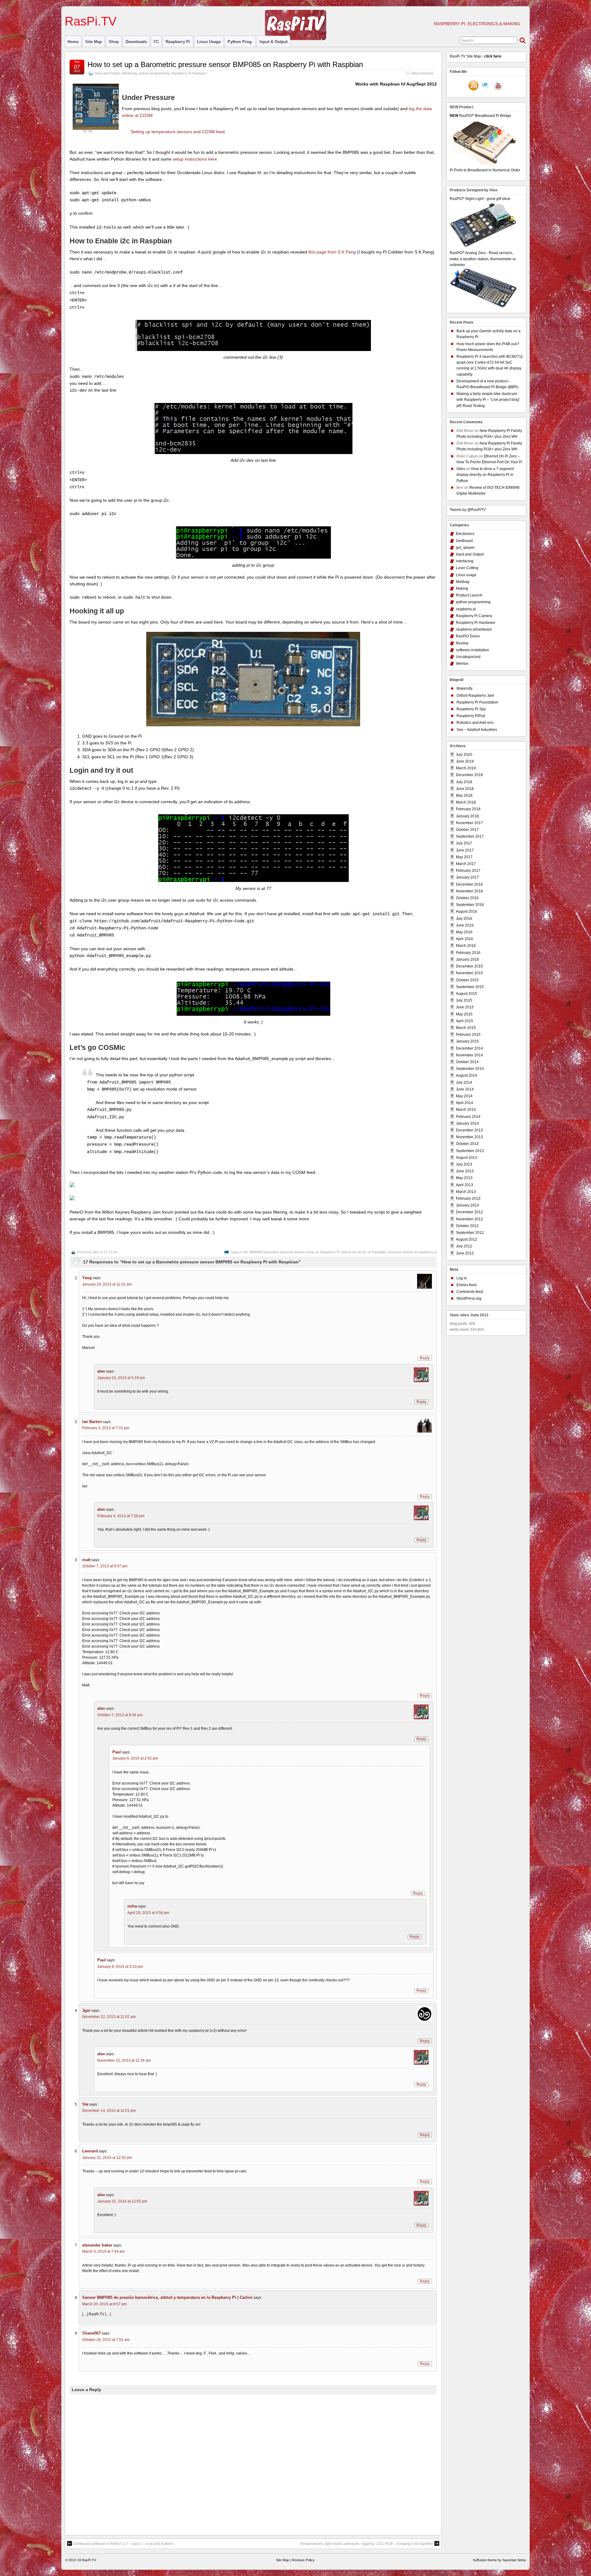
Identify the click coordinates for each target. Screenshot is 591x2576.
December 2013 (469, 1130)
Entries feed (466, 1285)
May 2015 (464, 1014)
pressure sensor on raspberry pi (412, 1252)
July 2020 (464, 755)
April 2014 (464, 1103)
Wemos (462, 664)
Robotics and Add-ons (475, 723)
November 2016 (469, 891)
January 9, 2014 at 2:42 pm (135, 1758)
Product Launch (469, 595)
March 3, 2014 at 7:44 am (103, 2251)
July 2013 (464, 1164)
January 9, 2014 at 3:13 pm (120, 1967)
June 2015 (465, 1007)
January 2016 (467, 959)
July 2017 (464, 843)
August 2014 (466, 1075)
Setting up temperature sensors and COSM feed (178, 132)
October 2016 (467, 898)
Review (462, 643)
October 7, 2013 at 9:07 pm (105, 1566)
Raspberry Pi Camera (474, 616)
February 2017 (468, 871)
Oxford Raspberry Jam (475, 696)
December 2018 (469, 775)
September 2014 (470, 1069)
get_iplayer (465, 548)
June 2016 (465, 925)
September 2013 (470, 1151)
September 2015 (470, 987)
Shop (114, 42)
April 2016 (464, 939)
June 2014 (465, 1089)
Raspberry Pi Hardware (189, 73)
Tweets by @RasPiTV (468, 510)
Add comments (422, 73)
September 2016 (470, 905)
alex (96, 1252)
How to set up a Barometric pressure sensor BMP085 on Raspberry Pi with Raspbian (225, 64)
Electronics (465, 534)
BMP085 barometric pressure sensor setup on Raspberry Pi (295, 1252)
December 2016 (469, 884)
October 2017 (467, 830)
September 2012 (470, 1233)
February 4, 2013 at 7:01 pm (106, 1428)
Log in (462, 1278)
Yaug (87, 1278)
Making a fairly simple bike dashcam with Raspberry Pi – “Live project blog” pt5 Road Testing (488, 400)
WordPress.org (469, 1298)
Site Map (94, 42)
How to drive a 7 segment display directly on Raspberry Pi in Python (485, 475)
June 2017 (465, 850)
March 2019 (466, 768)
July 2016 (464, 919)
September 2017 (470, 836)
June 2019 (465, 761)
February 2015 (468, 1035)
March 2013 (466, 1192)
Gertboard (464, 541)
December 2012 (469, 1212)
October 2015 (467, 980)
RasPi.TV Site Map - (476, 56)
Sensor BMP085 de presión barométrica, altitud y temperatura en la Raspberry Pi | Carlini (167, 2297)
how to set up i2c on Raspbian (364, 1252)
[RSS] (473, 86)
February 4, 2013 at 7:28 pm (121, 1516)
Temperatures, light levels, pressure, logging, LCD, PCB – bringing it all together (366, 2544)
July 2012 (464, 1246)
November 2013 (469, 1137)
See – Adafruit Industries (477, 730)
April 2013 (464, 1185)
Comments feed (470, 1292)
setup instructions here (195, 159)
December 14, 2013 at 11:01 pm (109, 2111)
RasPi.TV (91, 21)
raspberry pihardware (474, 629)
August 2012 (466, 1239)
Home (73, 42)
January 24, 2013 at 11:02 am (107, 1284)
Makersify (464, 688)
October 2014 (467, 1062)
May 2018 (464, 796)
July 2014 (464, 1083)
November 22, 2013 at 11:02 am (109, 2017)
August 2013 (466, 1158)
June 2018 (465, 789)
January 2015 (467, 1041)
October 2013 (467, 1144)
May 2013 (464, 1178)
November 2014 (469, 1055)
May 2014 (464, 1096)
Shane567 (91, 2333)
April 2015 (464, 1021)
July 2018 (464, 782)
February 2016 (468, 953)
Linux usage (209, 42)
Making (462, 588)
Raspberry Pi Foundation (477, 702)
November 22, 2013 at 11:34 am (124, 2060)
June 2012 (465, 1253)
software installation (472, 650)
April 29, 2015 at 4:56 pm (148, 1913)
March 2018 (466, 802)
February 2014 (468, 1117)
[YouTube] (498, 86)
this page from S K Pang (332, 252)
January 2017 (467, 877)
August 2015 (466, 994)
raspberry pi (178, 42)
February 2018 (468, 809)
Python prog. (240, 42)
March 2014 (466, 1110)
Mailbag (463, 582)
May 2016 (464, 932)
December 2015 (469, 966)
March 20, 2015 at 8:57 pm (105, 2304)
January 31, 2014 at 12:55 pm (122, 2201)
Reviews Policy (303, 2560)
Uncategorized (468, 657)
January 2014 (467, 1123)
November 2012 (469, 1219)
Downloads (136, 42)
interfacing (129, 73)
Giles (461, 469)
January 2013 (467, 1205)
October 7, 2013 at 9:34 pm (120, 1715)
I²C (156, 42)
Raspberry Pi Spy (471, 709)
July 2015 (464, 1000)
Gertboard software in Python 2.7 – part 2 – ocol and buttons (123, 2544)
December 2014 (469, 1048)
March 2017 (466, 864)
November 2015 (469, 973)
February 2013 (468, 1198)
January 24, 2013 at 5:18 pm (121, 1378)
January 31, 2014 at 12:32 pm (107, 2158)
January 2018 (467, 816)
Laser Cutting (467, 568)
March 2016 (466, 946)
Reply (425, 1358)
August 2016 (466, 911)
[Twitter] (486, 86)
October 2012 (467, 1226)
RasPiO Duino (468, 636)
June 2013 (465, 1171)
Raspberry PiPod (471, 716)
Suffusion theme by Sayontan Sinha (499, 2560)
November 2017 (469, 823)
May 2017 (464, 857)
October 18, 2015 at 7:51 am (106, 2340)
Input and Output (107, 73)
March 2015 (466, 1028)
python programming (154, 73)
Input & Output (273, 42)
